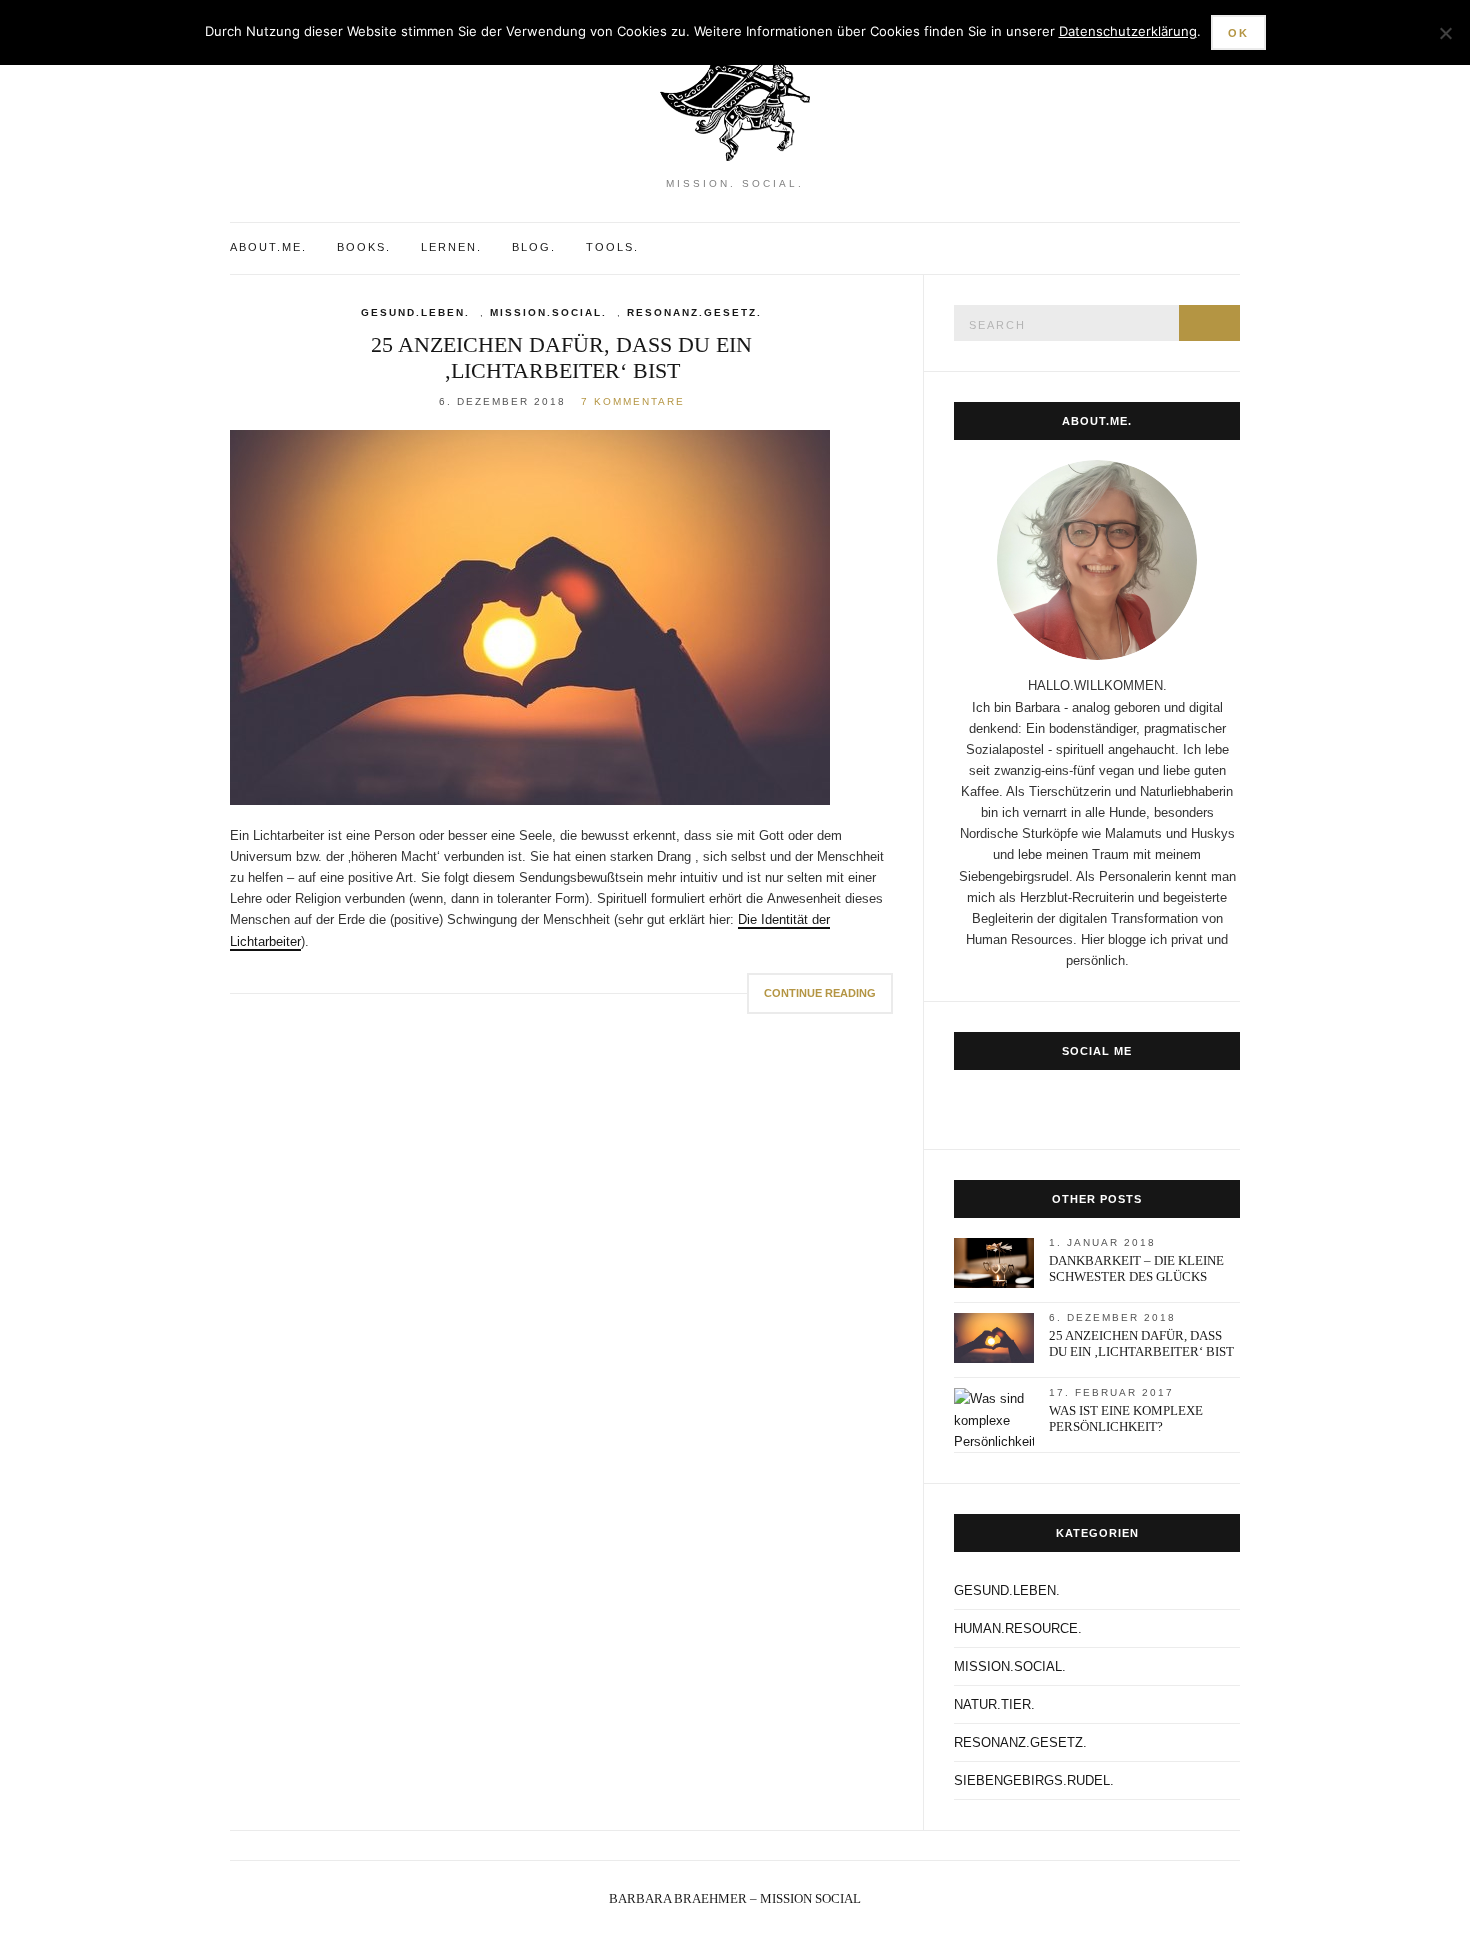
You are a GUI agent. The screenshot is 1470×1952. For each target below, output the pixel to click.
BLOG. (534, 247)
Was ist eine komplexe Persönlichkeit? (1126, 1418)
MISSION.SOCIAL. (548, 312)
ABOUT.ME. (268, 247)
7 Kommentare (633, 401)
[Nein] (1445, 33)
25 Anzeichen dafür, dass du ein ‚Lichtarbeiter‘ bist (561, 357)
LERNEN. (451, 247)
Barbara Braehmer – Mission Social (735, 1898)
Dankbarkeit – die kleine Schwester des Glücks (1136, 1268)
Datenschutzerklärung (1128, 31)
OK (1238, 33)
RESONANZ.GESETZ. (694, 312)
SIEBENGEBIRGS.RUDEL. (1034, 1780)
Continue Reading (820, 993)
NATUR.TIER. (994, 1704)
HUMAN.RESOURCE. (1018, 1628)
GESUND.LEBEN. (415, 312)
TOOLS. (612, 247)
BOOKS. (364, 247)
